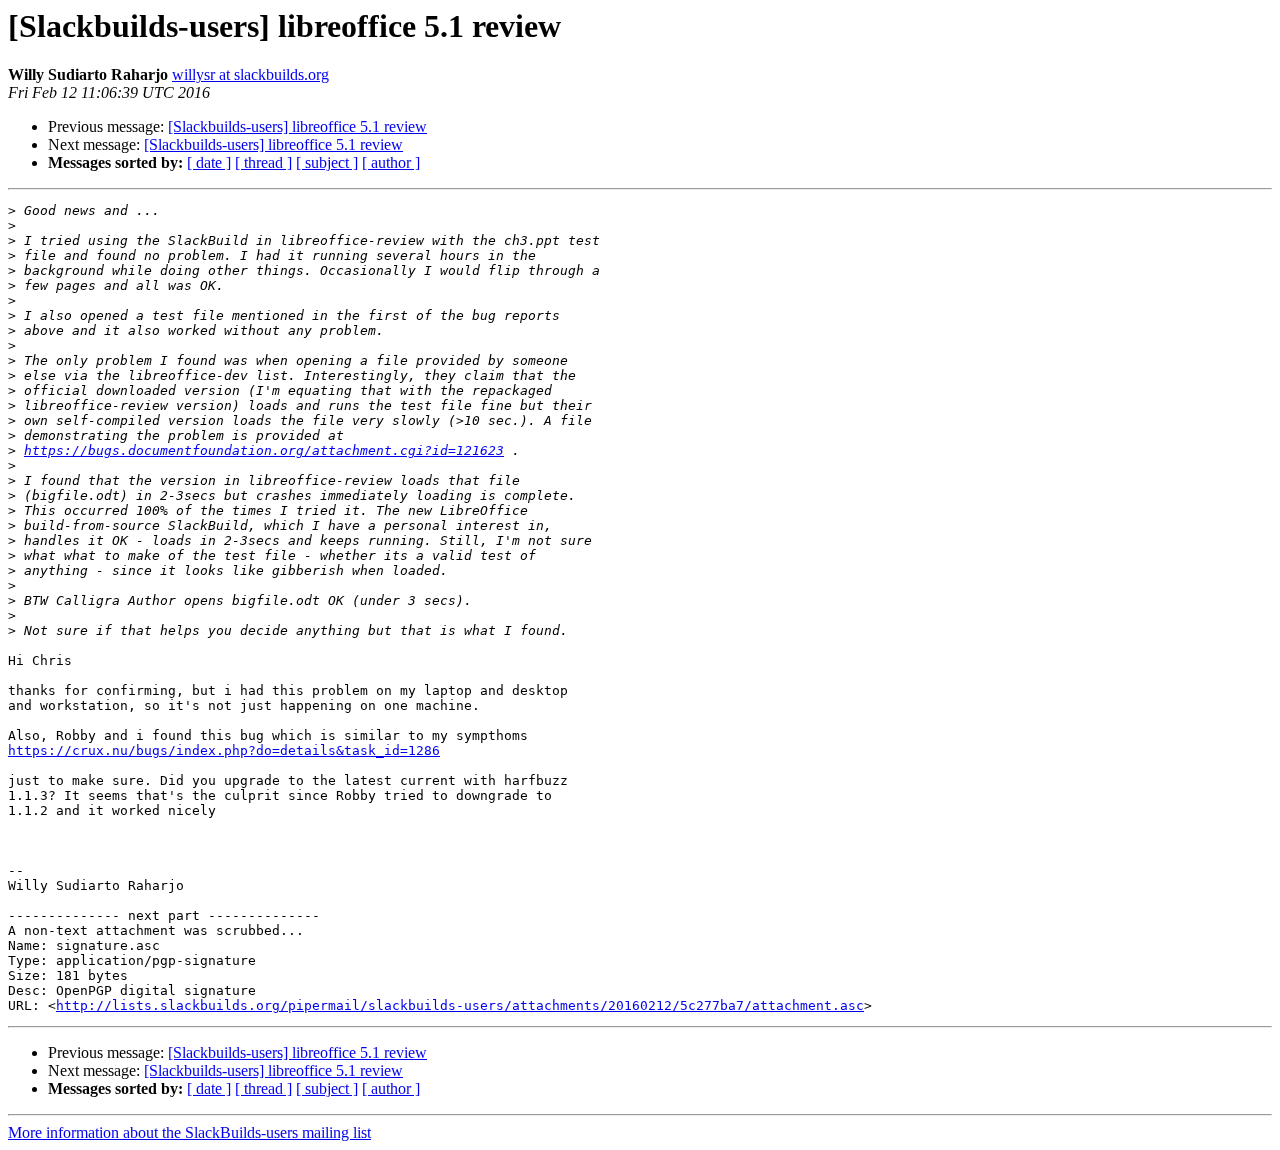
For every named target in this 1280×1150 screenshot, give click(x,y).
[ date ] (209, 162)
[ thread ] (263, 162)
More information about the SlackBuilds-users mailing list (189, 1132)
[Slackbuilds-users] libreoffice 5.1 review (297, 126)
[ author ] (391, 162)
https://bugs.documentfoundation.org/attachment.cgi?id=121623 (264, 450)
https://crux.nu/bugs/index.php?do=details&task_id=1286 (224, 750)
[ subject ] (327, 162)
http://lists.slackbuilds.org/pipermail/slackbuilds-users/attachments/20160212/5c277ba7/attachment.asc (460, 1005)
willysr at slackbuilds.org (250, 74)
